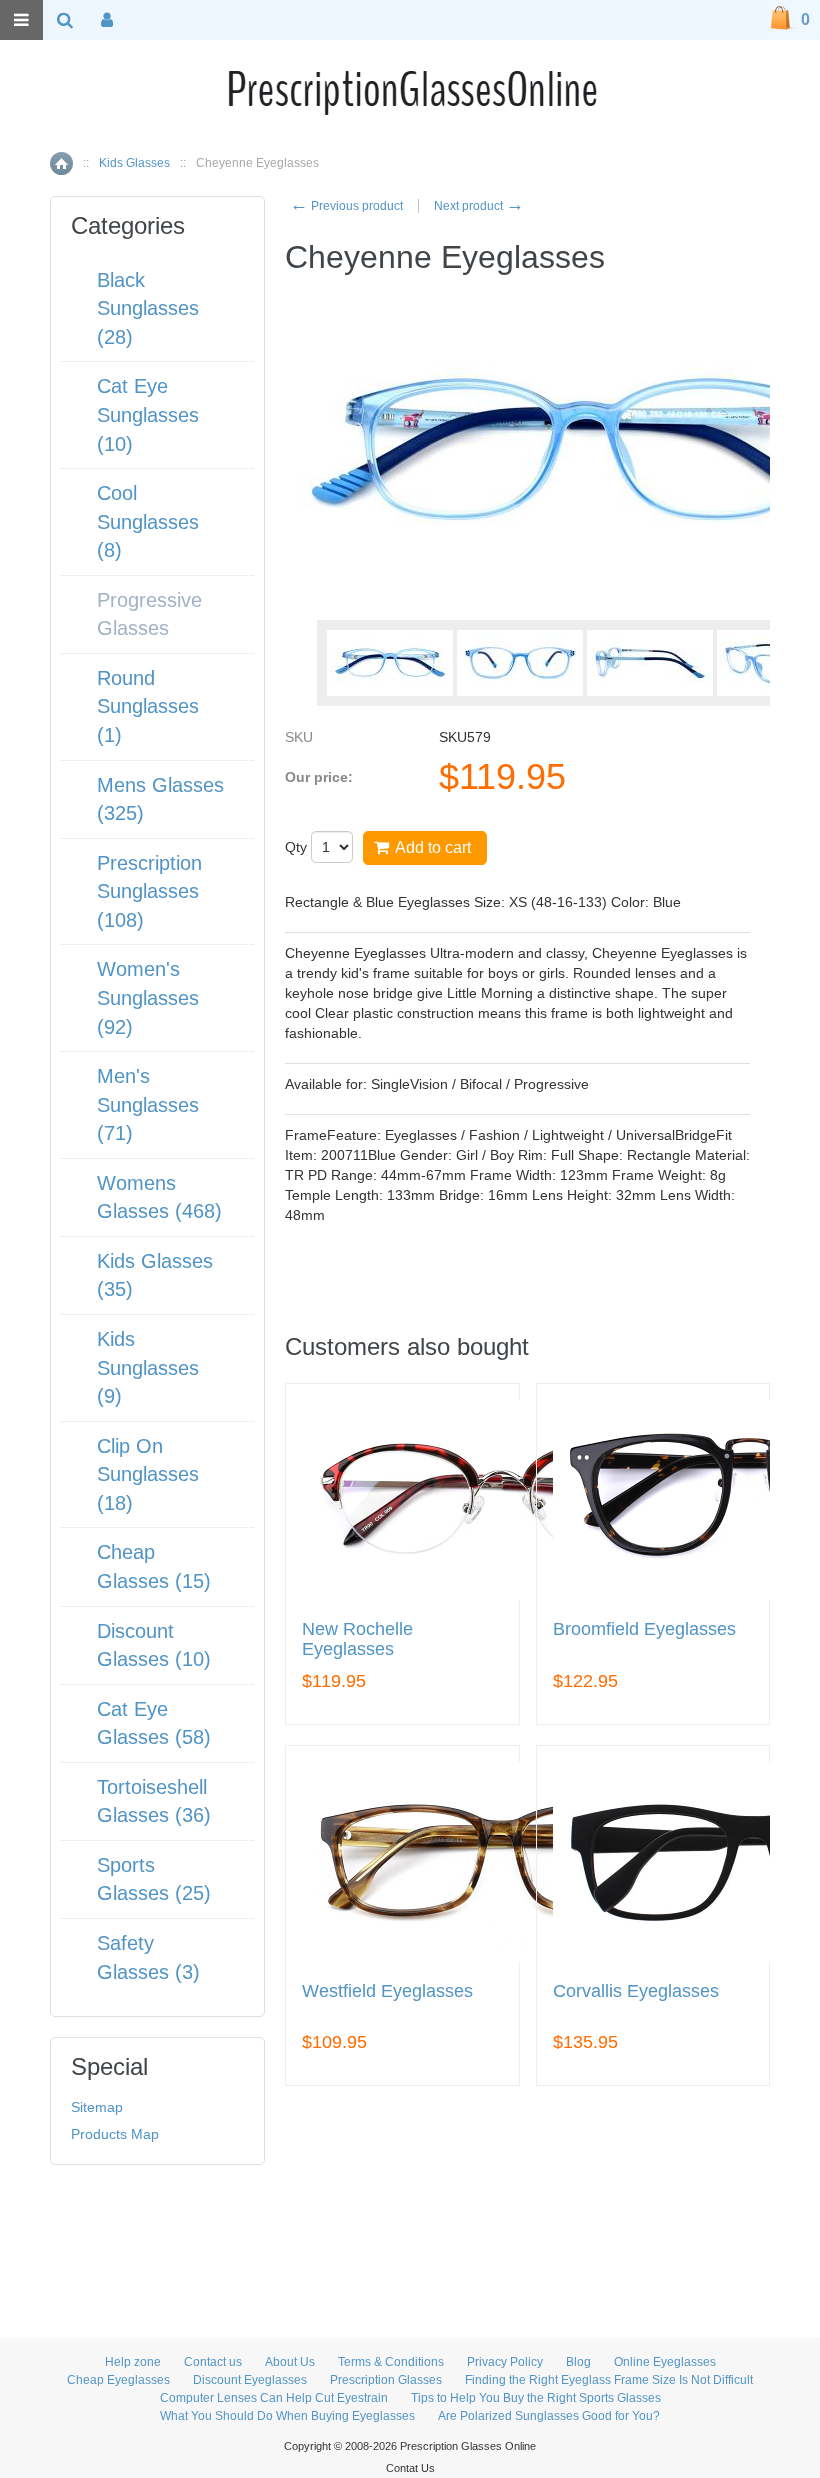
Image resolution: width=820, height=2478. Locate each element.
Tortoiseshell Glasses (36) (154, 1801)
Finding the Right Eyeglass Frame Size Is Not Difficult (609, 2380)
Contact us (213, 2362)
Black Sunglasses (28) (148, 308)
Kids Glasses (134, 163)
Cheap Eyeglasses (118, 2380)
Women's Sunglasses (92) (148, 997)
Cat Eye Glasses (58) (154, 1723)
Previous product (346, 206)
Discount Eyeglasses (250, 2380)
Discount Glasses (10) (154, 1645)
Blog (578, 2362)
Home (61, 163)
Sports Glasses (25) (154, 1879)
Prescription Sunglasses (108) (149, 891)
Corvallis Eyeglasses (636, 1991)
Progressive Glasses (149, 614)
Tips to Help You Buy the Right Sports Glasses (536, 2398)
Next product (479, 206)
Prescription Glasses (386, 2380)
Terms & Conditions (391, 2362)
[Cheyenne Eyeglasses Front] (520, 663)
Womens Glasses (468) (159, 1197)
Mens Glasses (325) (160, 799)
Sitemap (97, 2107)
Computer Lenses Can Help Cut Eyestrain (274, 2398)
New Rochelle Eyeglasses (357, 1639)
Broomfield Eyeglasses (644, 1629)
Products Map (115, 2134)
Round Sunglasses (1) (148, 706)
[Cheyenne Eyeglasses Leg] (650, 663)
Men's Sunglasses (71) (148, 1104)
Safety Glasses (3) (148, 1957)
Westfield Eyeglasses (387, 1991)
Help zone (133, 2362)
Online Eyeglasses (665, 2362)
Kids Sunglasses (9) (148, 1367)
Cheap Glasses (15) (154, 1566)
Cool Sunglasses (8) (148, 521)
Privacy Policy (505, 2362)
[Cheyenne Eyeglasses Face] (390, 663)
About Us (290, 2362)
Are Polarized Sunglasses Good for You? (549, 2416)
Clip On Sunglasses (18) (148, 1474)
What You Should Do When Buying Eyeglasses (287, 2416)
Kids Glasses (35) (155, 1275)
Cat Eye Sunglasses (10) (148, 414)
